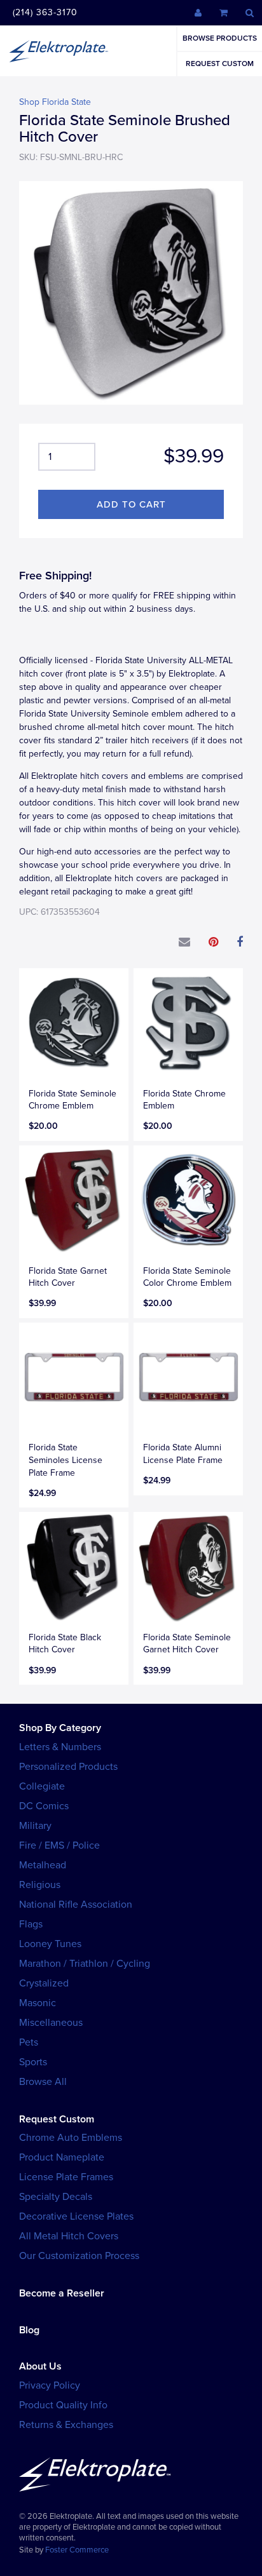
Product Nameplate (62, 2157)
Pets (29, 2042)
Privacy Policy (50, 2385)
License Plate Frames (66, 2177)
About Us (40, 2366)
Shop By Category (60, 1728)
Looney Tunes (50, 1944)
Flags (31, 1924)
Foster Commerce (77, 2550)
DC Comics (44, 1806)
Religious (40, 1885)
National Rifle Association (76, 1905)
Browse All (43, 2082)
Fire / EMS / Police (59, 1845)
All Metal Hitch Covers (69, 2236)
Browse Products (220, 38)
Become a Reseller (62, 2293)
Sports (33, 2062)
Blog (29, 2330)
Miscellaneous (51, 2023)
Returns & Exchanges (66, 2425)
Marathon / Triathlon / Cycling (85, 1964)
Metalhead (43, 1865)
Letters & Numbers (60, 1747)
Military (35, 1826)
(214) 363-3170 (45, 12)
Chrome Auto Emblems (71, 2138)
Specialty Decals (56, 2197)
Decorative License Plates (76, 2216)
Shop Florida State (55, 102)
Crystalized (44, 1983)
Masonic (38, 2003)
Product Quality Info (63, 2405)
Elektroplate (59, 51)
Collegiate (42, 1786)
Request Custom (220, 64)
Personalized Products (68, 1767)
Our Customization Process (79, 2256)
